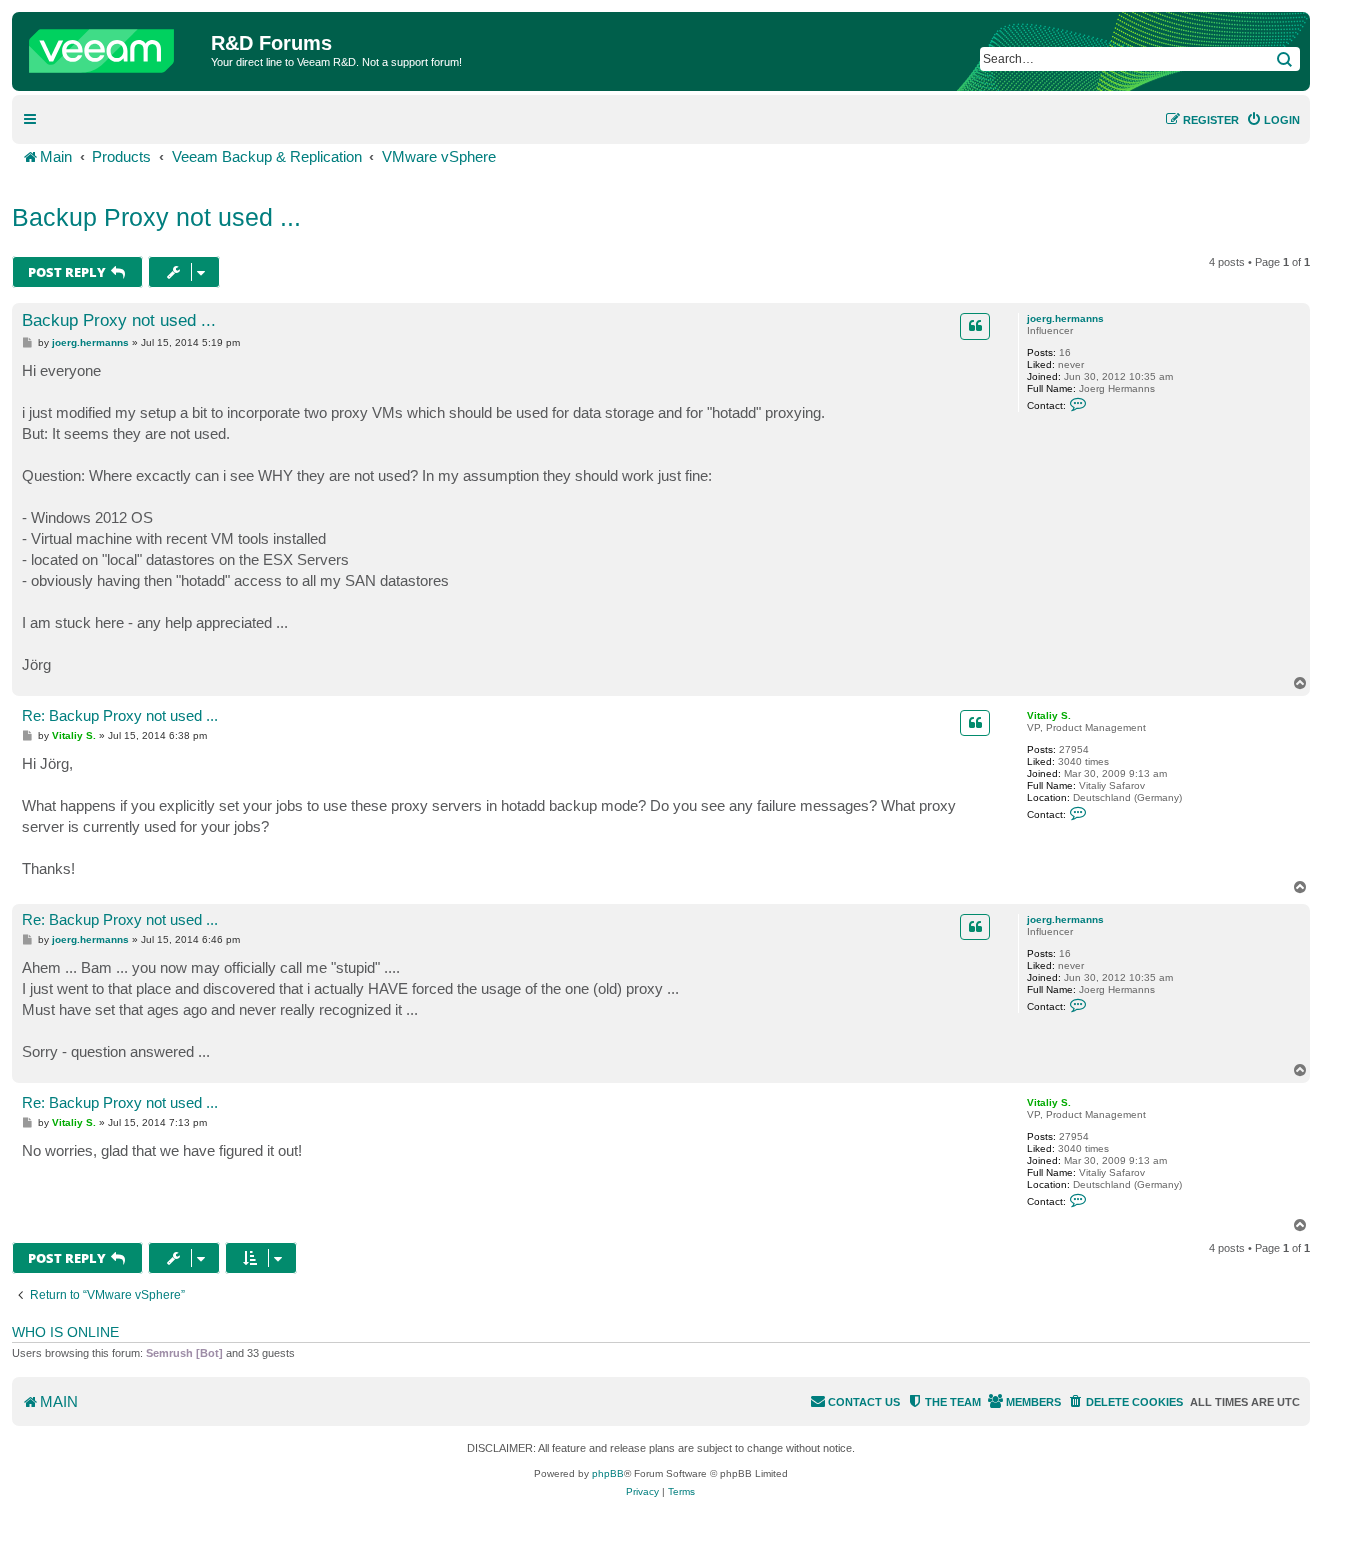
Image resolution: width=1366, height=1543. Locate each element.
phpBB (608, 1473)
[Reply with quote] (975, 326)
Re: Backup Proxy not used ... (120, 715)
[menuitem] (1273, 120)
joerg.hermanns (1065, 318)
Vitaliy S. (1049, 715)
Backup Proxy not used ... (156, 217)
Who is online (65, 1332)
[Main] (114, 46)
